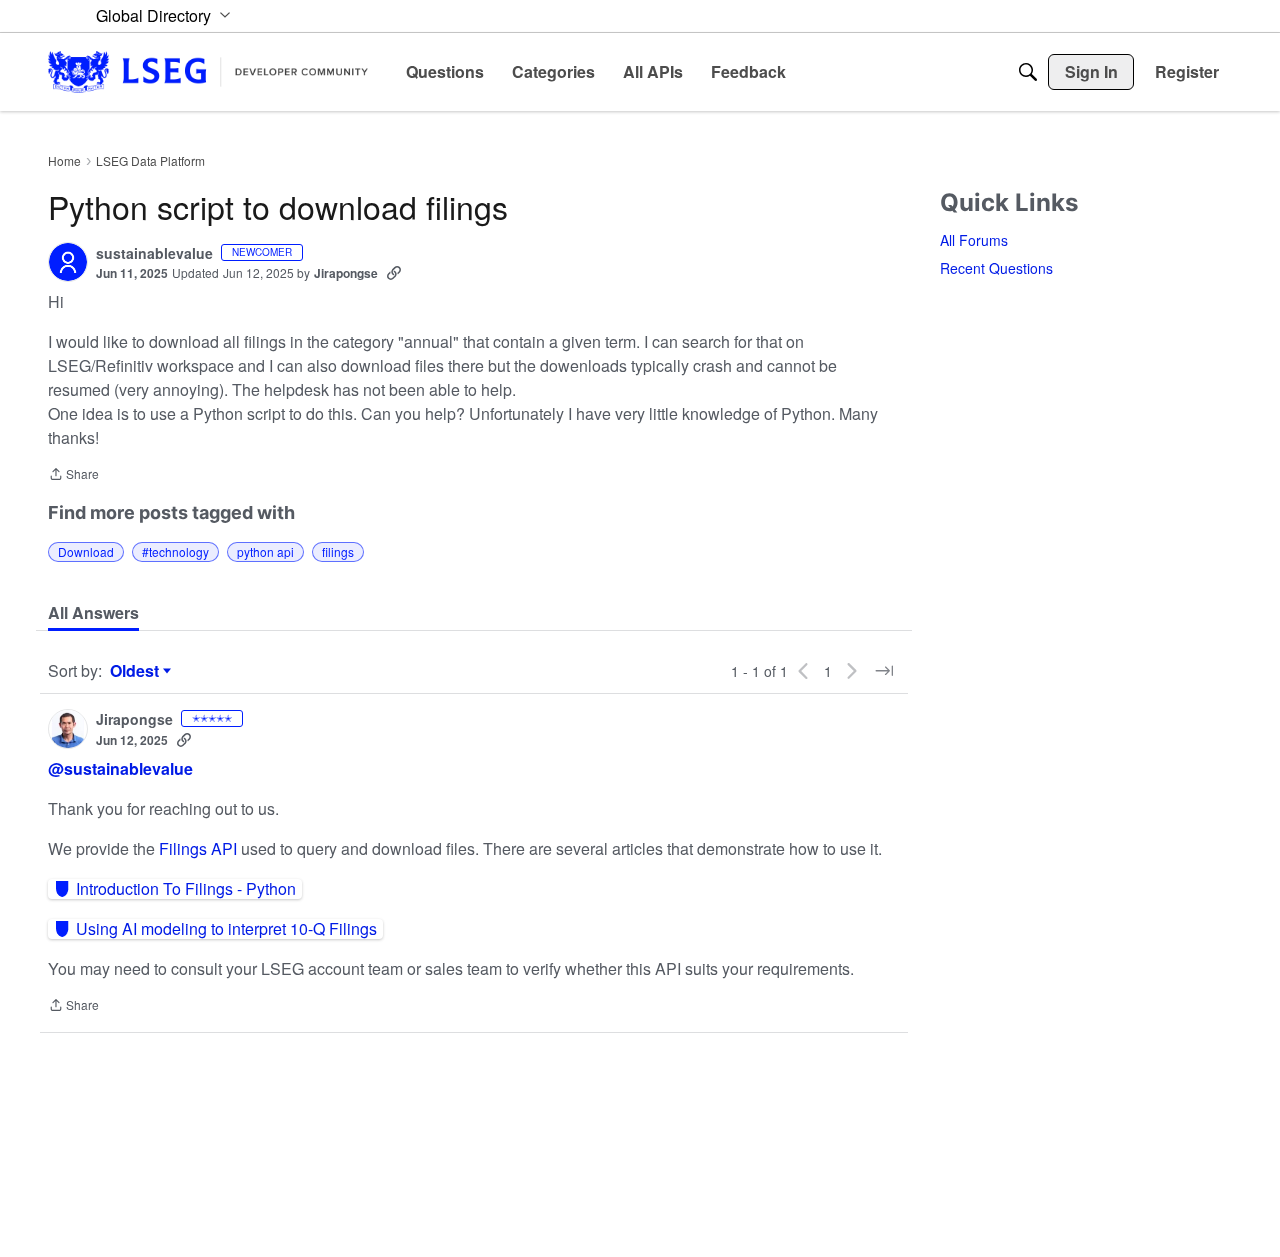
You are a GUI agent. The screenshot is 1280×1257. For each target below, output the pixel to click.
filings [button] (338, 551)
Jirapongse (346, 273)
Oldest (137, 671)
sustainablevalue (154, 254)
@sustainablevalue (120, 768)
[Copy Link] (394, 273)
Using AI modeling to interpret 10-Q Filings (226, 929)
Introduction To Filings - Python (186, 889)
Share (73, 475)
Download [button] (86, 551)
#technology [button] (175, 551)
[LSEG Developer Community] (208, 71)
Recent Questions (996, 268)
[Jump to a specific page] (884, 671)
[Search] (1028, 72)
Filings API (200, 848)
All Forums (974, 240)
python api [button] (265, 551)
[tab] (93, 613)
